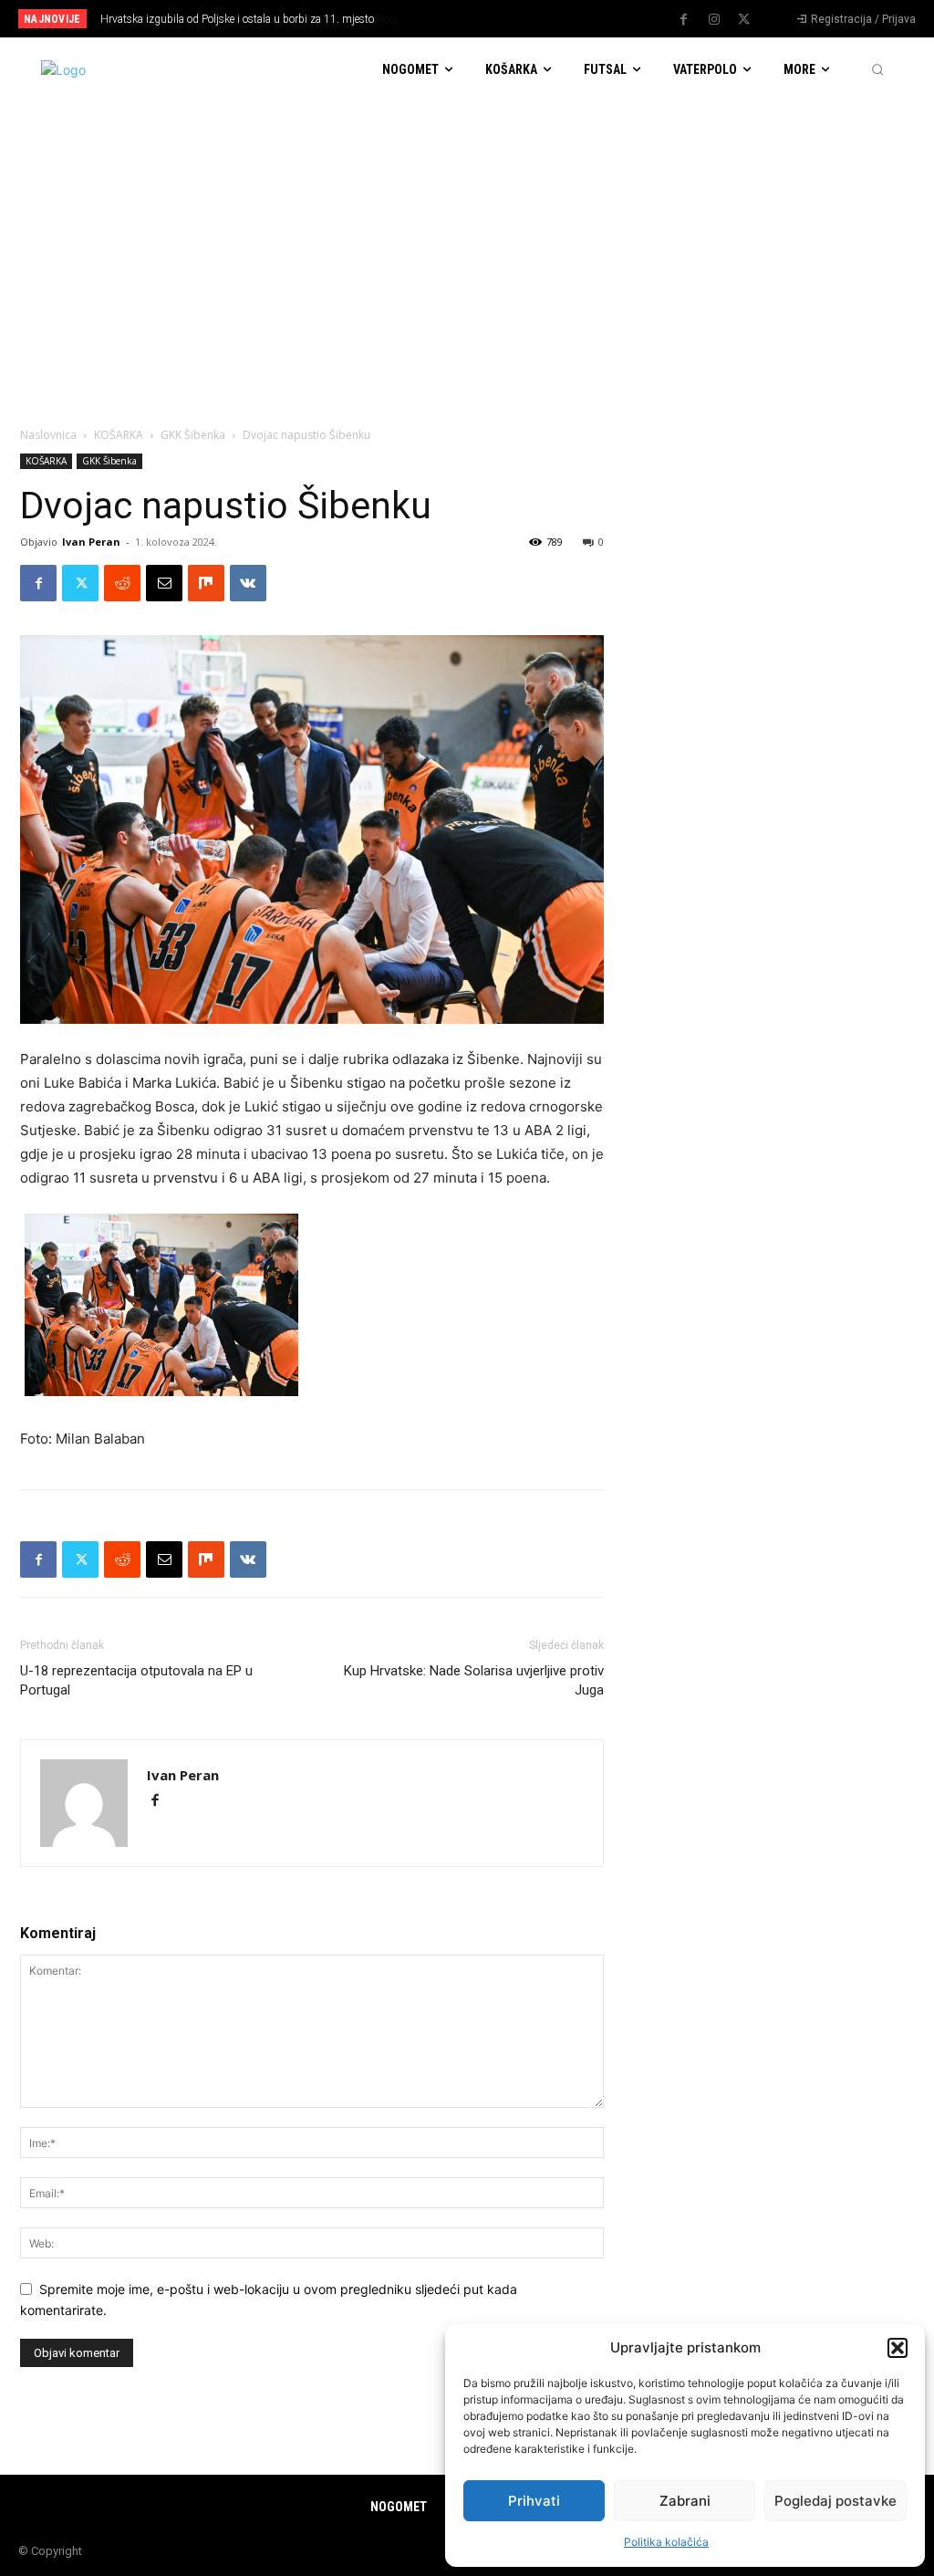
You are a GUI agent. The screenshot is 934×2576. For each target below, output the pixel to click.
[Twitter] (744, 20)
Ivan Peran (91, 542)
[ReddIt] (122, 583)
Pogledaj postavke (835, 2501)
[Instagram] (714, 20)
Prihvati (534, 2501)
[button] (898, 2348)
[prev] (486, 19)
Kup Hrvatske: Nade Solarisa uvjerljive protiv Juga (474, 1680)
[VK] (248, 583)
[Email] (164, 583)
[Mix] (206, 583)
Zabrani (685, 2501)
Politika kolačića (666, 2542)
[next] (515, 19)
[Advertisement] (467, 238)
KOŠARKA (119, 435)
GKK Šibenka (193, 435)
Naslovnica (48, 435)
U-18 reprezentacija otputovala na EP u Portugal (136, 1680)
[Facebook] (684, 20)
